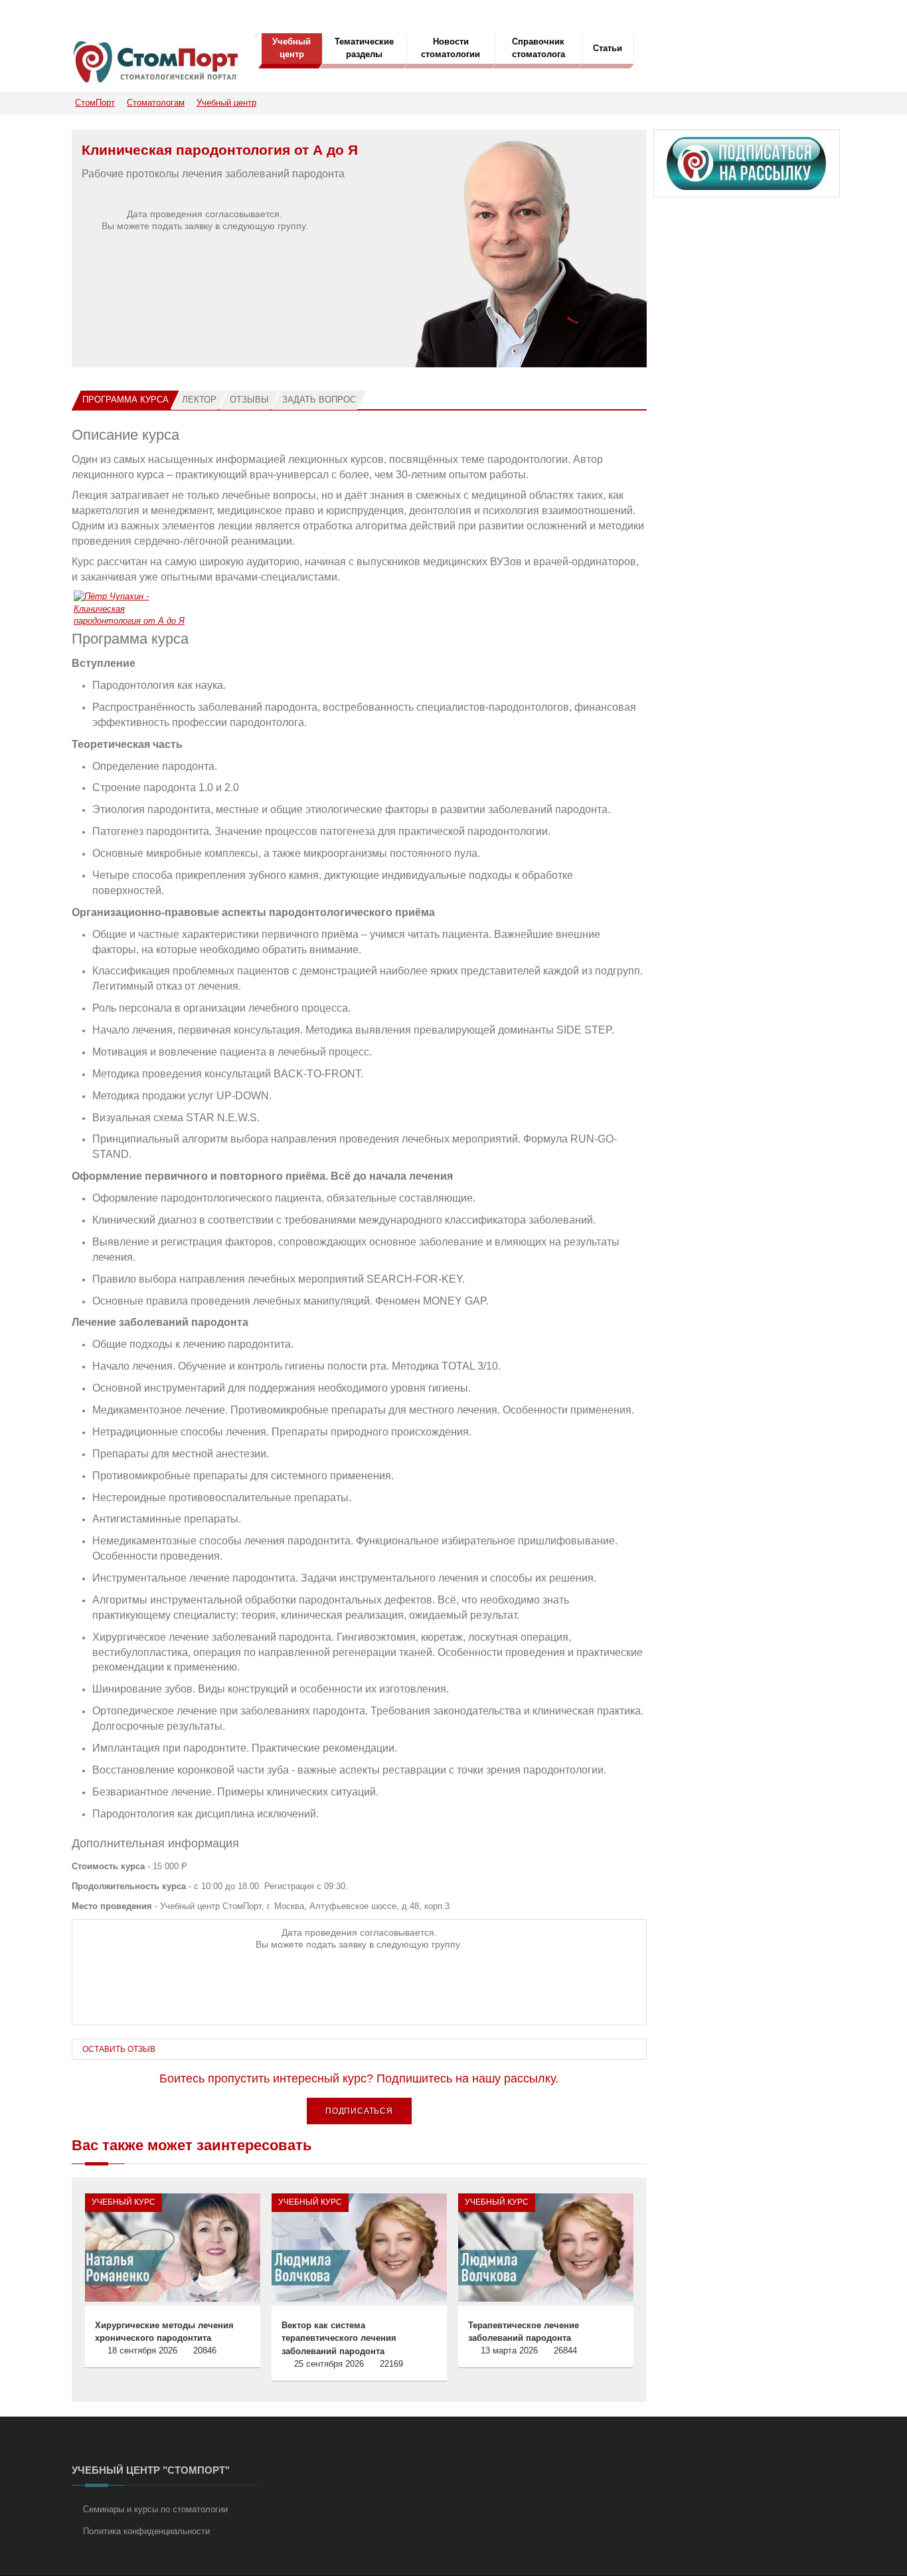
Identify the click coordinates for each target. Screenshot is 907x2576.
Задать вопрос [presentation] (319, 400)
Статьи (608, 48)
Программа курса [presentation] (125, 400)
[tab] (125, 400)
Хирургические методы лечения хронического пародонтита (164, 2332)
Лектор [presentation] (199, 400)
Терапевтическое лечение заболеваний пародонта (524, 2332)
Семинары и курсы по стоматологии (155, 2509)
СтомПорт (95, 103)
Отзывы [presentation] (249, 400)
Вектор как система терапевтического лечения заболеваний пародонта (339, 2338)
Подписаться (359, 2111)
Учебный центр (291, 48)
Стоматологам (156, 103)
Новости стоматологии (451, 48)
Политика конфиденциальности (146, 2531)
